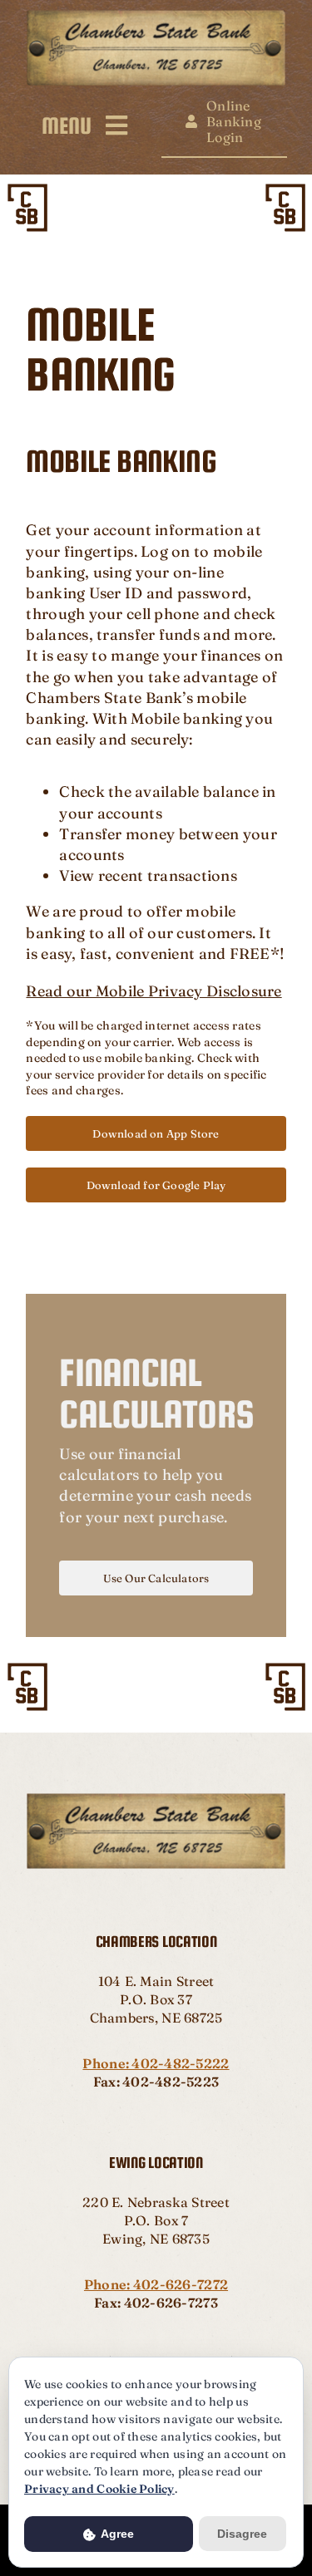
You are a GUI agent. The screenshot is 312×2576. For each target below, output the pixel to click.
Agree (116, 2534)
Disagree (242, 2534)
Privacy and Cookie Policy (99, 2489)
